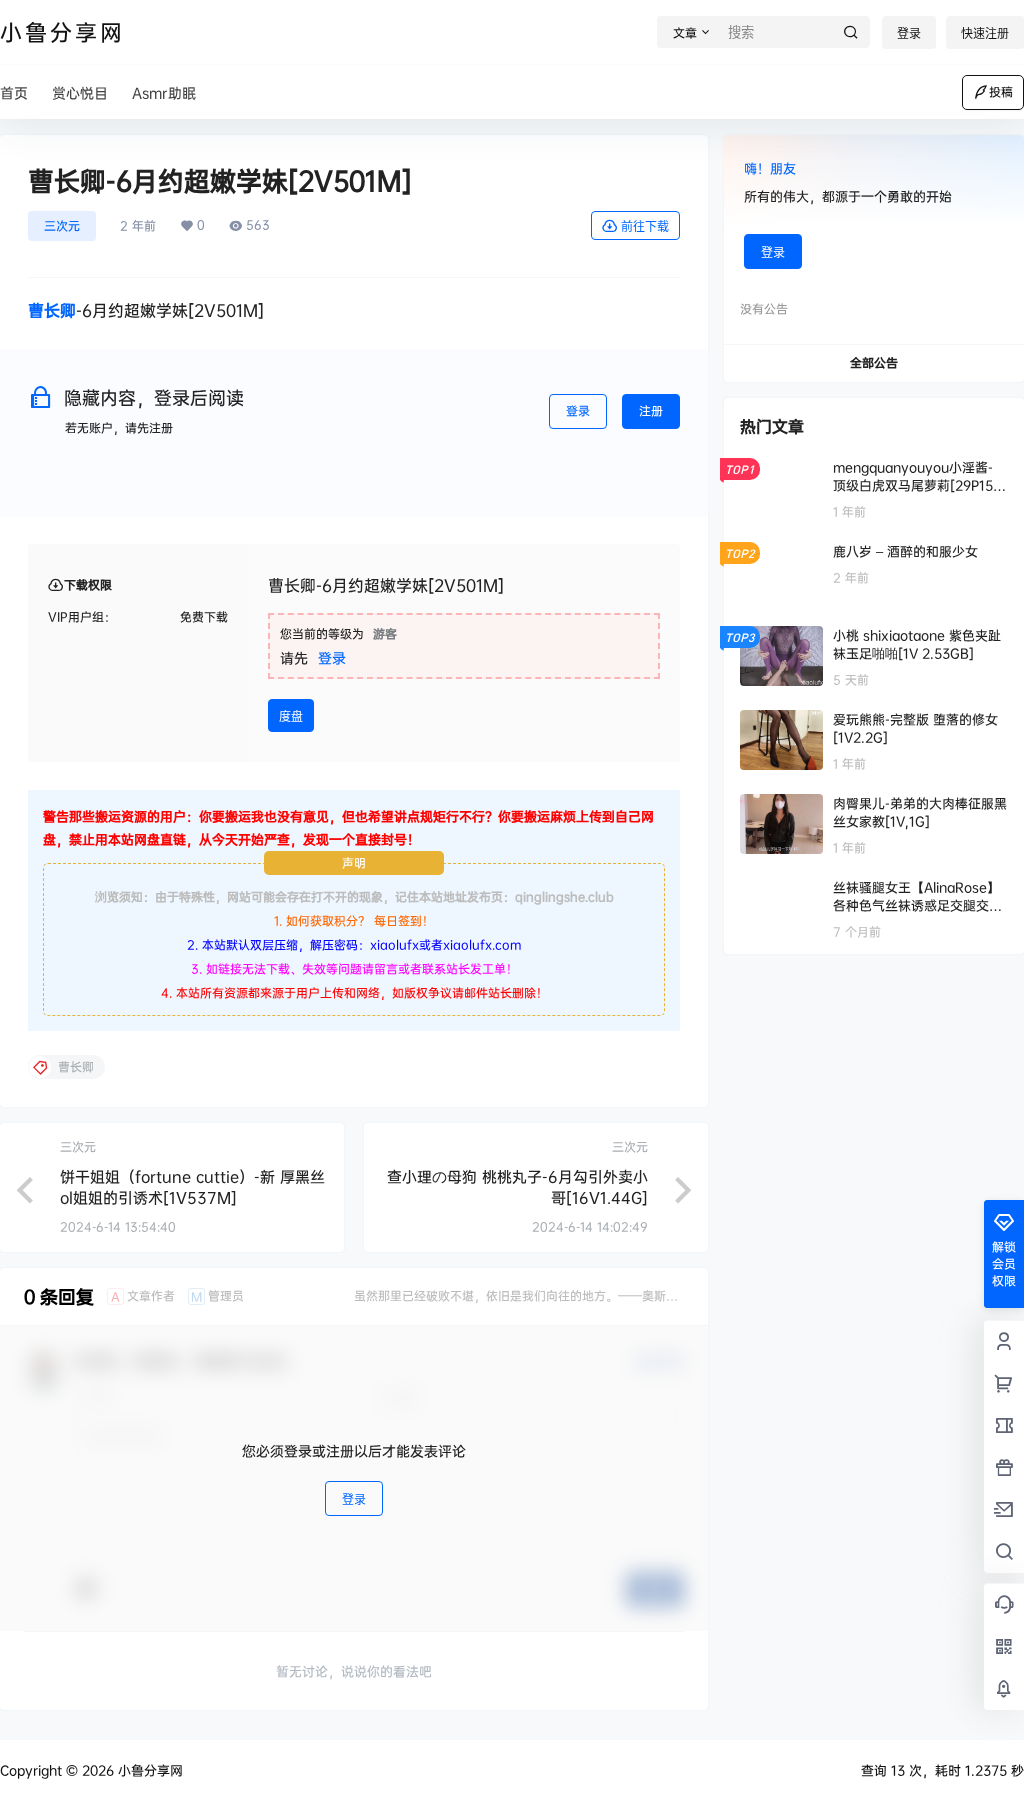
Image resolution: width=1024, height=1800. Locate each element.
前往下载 (645, 226)
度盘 (291, 716)
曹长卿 (52, 310)
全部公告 (874, 362)
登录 (909, 33)
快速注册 (985, 33)
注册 (651, 410)
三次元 (62, 225)
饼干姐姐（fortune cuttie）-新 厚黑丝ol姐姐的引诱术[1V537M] (192, 1187)
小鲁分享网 (148, 1770)
